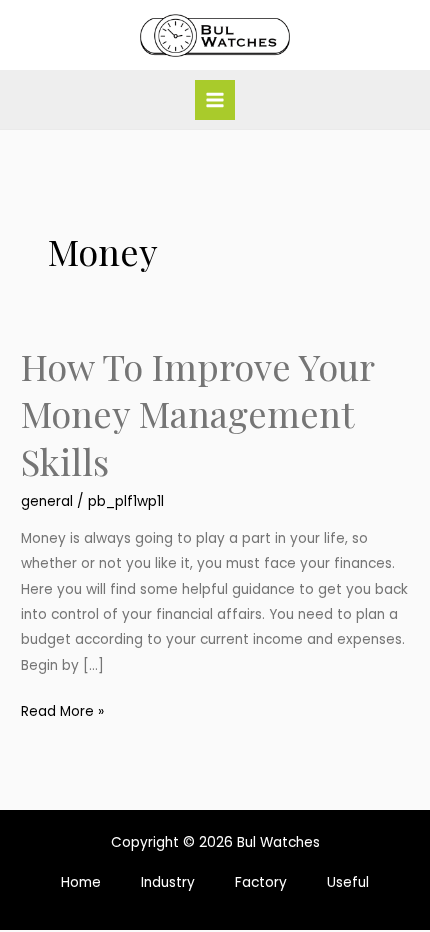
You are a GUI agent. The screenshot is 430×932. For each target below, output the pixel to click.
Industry (168, 882)
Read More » (62, 710)
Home (81, 882)
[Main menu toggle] (215, 100)
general (47, 501)
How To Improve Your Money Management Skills (197, 413)
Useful (348, 882)
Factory (261, 882)
